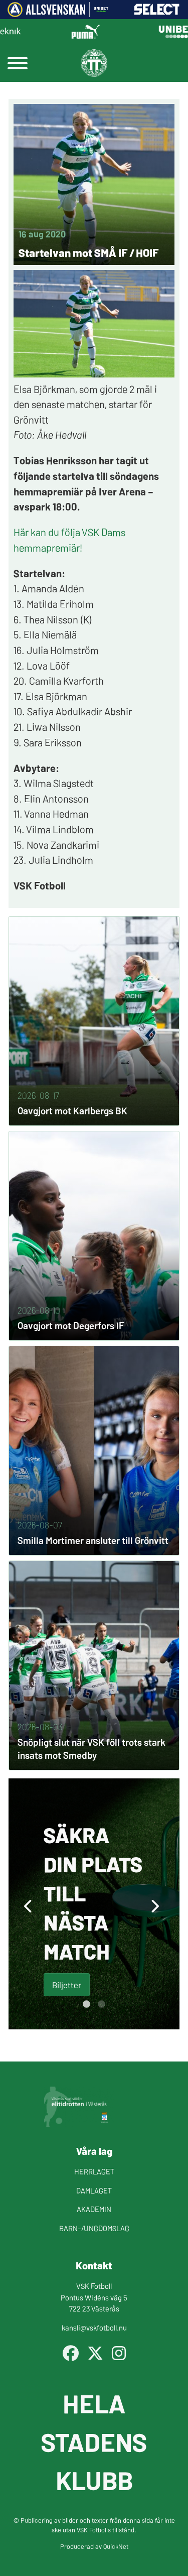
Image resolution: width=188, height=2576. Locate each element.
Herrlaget (94, 2171)
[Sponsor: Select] (157, 12)
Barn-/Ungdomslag (94, 2228)
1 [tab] (87, 2004)
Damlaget (94, 2190)
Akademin (94, 2209)
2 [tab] (102, 2004)
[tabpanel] (94, 1904)
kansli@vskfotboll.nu (94, 2327)
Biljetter (67, 1984)
